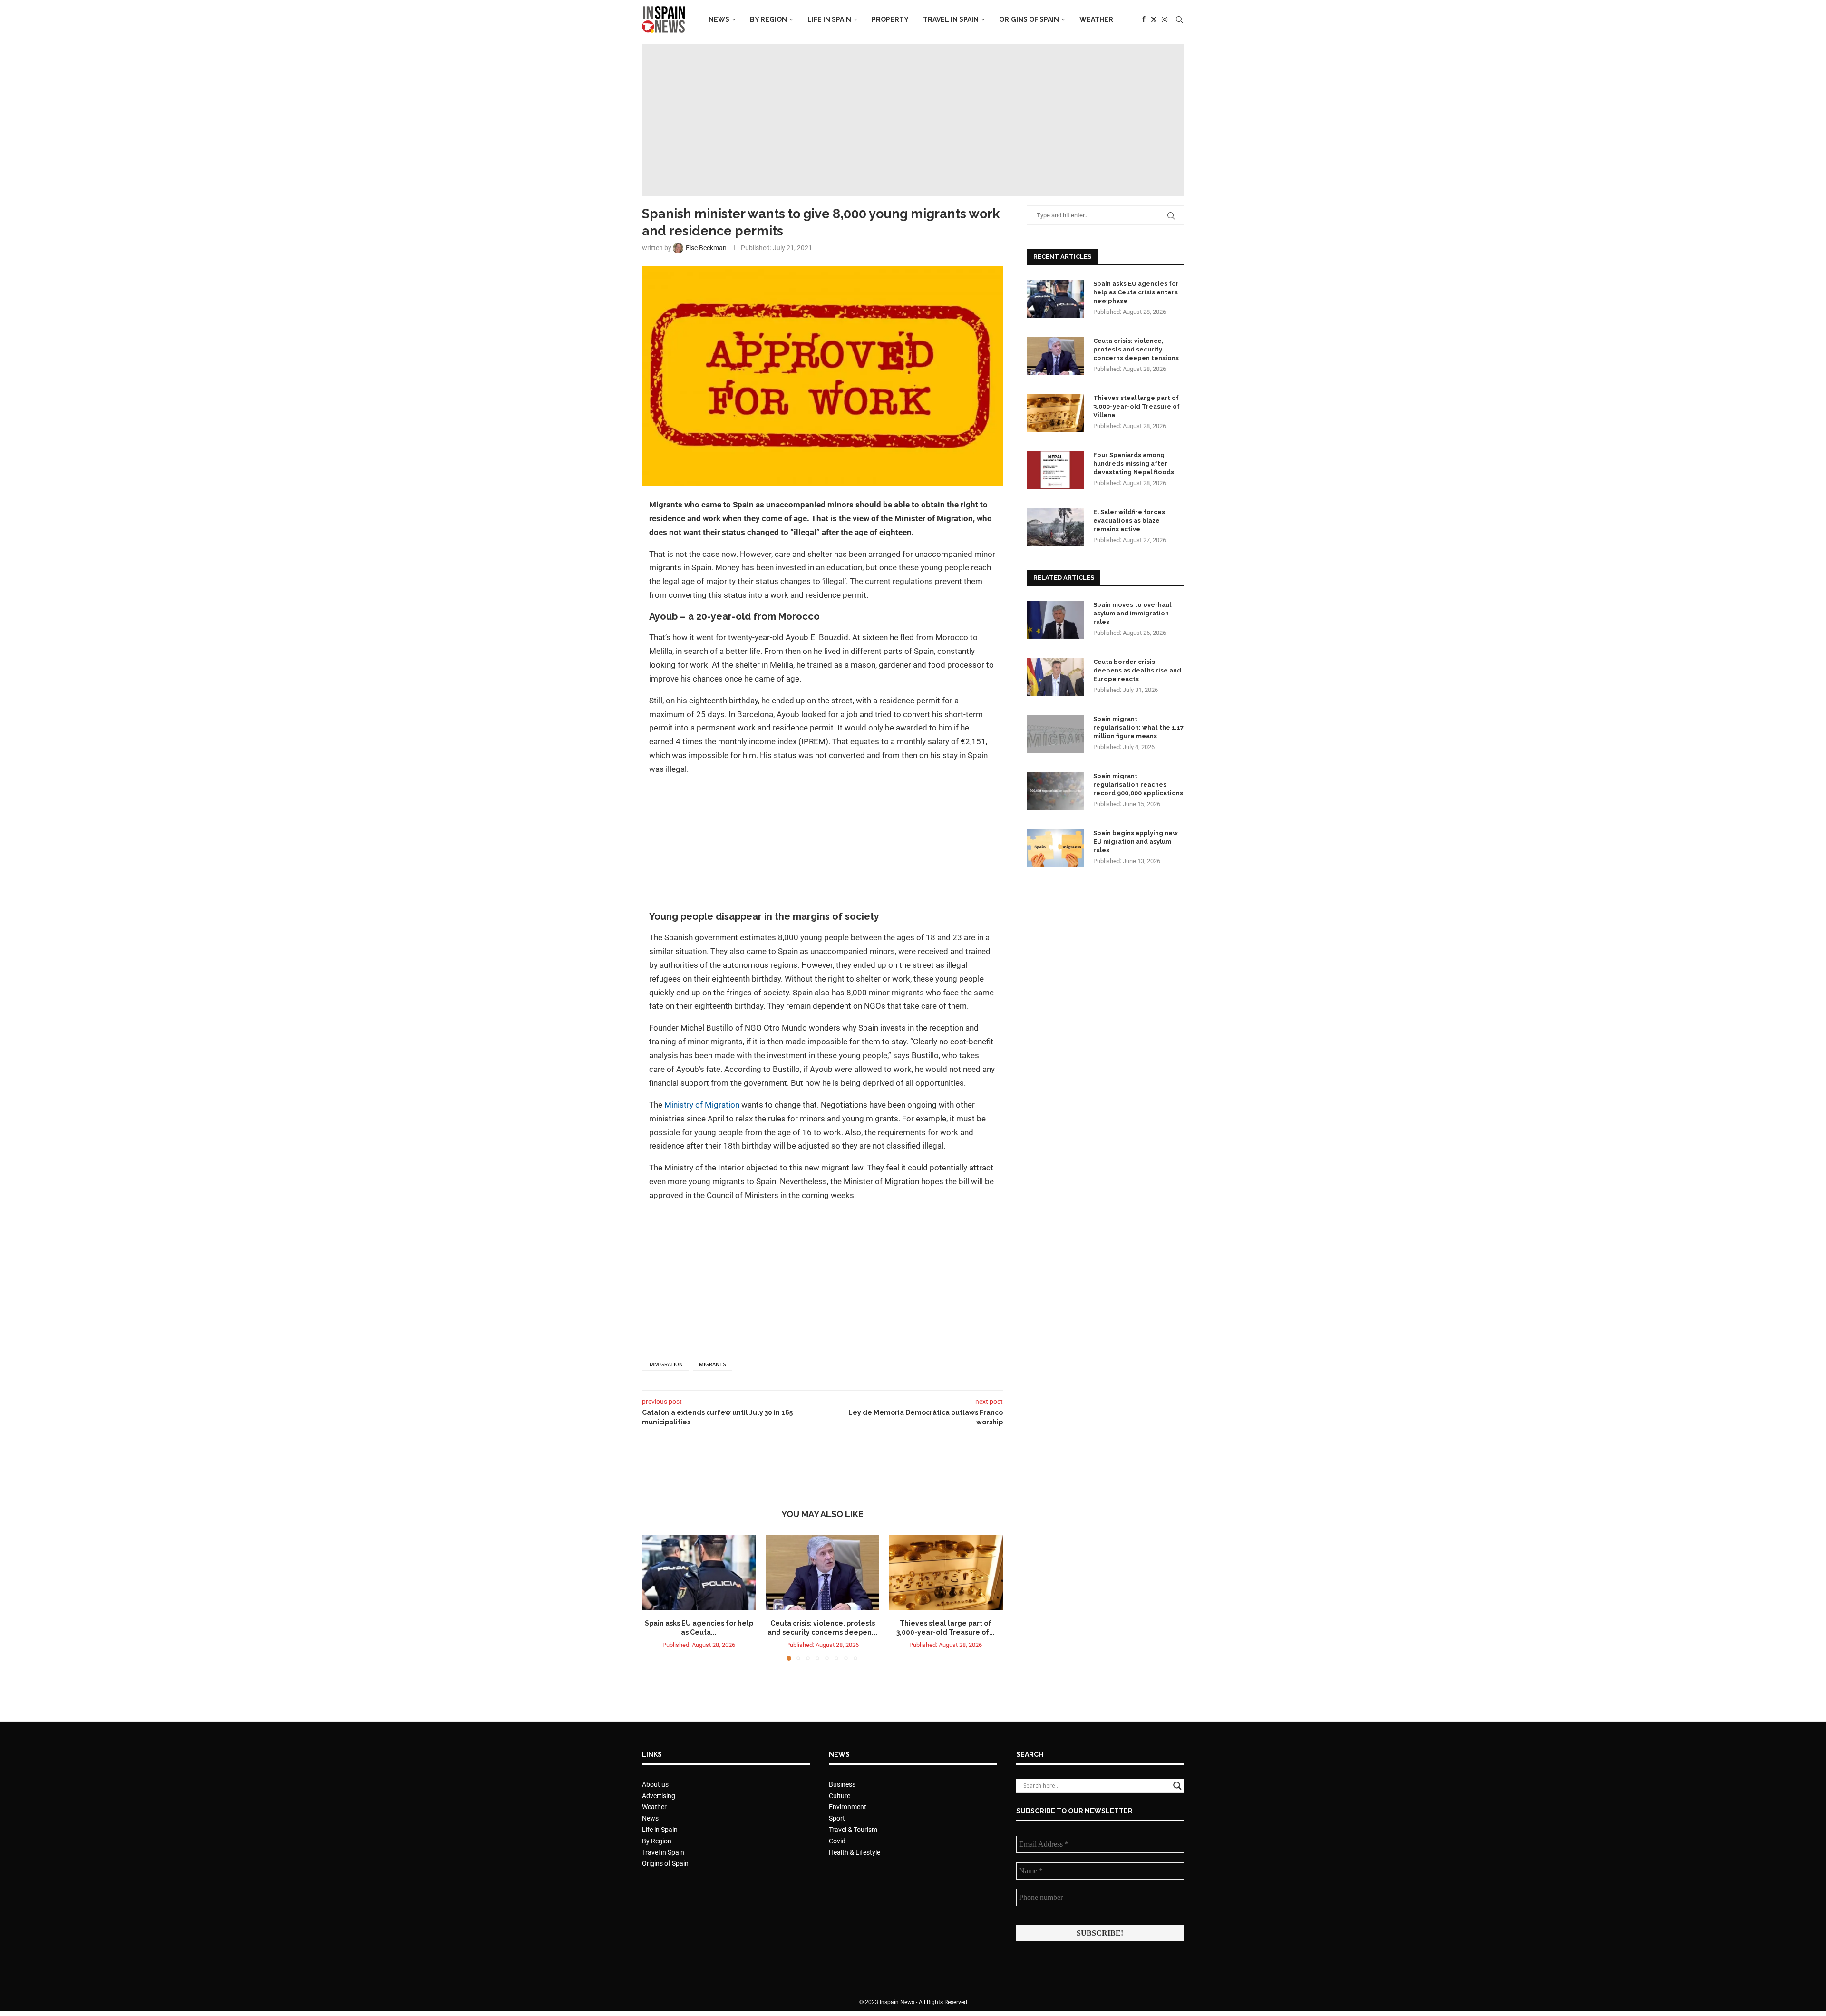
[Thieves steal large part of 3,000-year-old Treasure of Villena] (946, 1573)
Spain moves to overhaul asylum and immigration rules (1132, 613)
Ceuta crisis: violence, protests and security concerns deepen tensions (1136, 349)
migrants (713, 1365)
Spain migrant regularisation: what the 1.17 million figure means (1138, 727)
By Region (768, 19)
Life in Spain (829, 19)
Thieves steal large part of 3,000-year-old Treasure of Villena (1136, 406)
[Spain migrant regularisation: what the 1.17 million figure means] (1055, 734)
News (719, 19)
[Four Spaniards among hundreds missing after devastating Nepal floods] (1055, 470)
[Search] (1179, 19)
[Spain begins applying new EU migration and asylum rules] (1055, 848)
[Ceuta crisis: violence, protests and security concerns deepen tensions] (823, 1573)
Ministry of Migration (702, 1105)
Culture (840, 1796)
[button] (655, 1597)
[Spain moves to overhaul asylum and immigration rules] (1055, 620)
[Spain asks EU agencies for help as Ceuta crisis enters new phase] (699, 1573)
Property (890, 19)
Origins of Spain (1029, 19)
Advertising (659, 1796)
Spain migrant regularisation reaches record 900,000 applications (1138, 784)
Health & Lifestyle (855, 1852)
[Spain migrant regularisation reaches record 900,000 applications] (1055, 791)
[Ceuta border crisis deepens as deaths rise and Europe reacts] (1055, 677)
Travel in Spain (951, 19)
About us (655, 1784)
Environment (848, 1807)
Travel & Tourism (853, 1830)
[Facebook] (1144, 19)
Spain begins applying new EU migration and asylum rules (1136, 842)
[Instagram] (1165, 19)
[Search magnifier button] (1177, 1786)
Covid (837, 1841)
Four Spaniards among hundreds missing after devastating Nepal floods (1134, 463)
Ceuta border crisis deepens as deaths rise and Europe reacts (1137, 670)
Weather (1096, 19)
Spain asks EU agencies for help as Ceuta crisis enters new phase (1136, 292)
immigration (665, 1365)
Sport (837, 1818)
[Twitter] (1154, 19)
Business (842, 1784)
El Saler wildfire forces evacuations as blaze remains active (1129, 521)
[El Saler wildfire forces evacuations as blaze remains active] (1055, 527)
